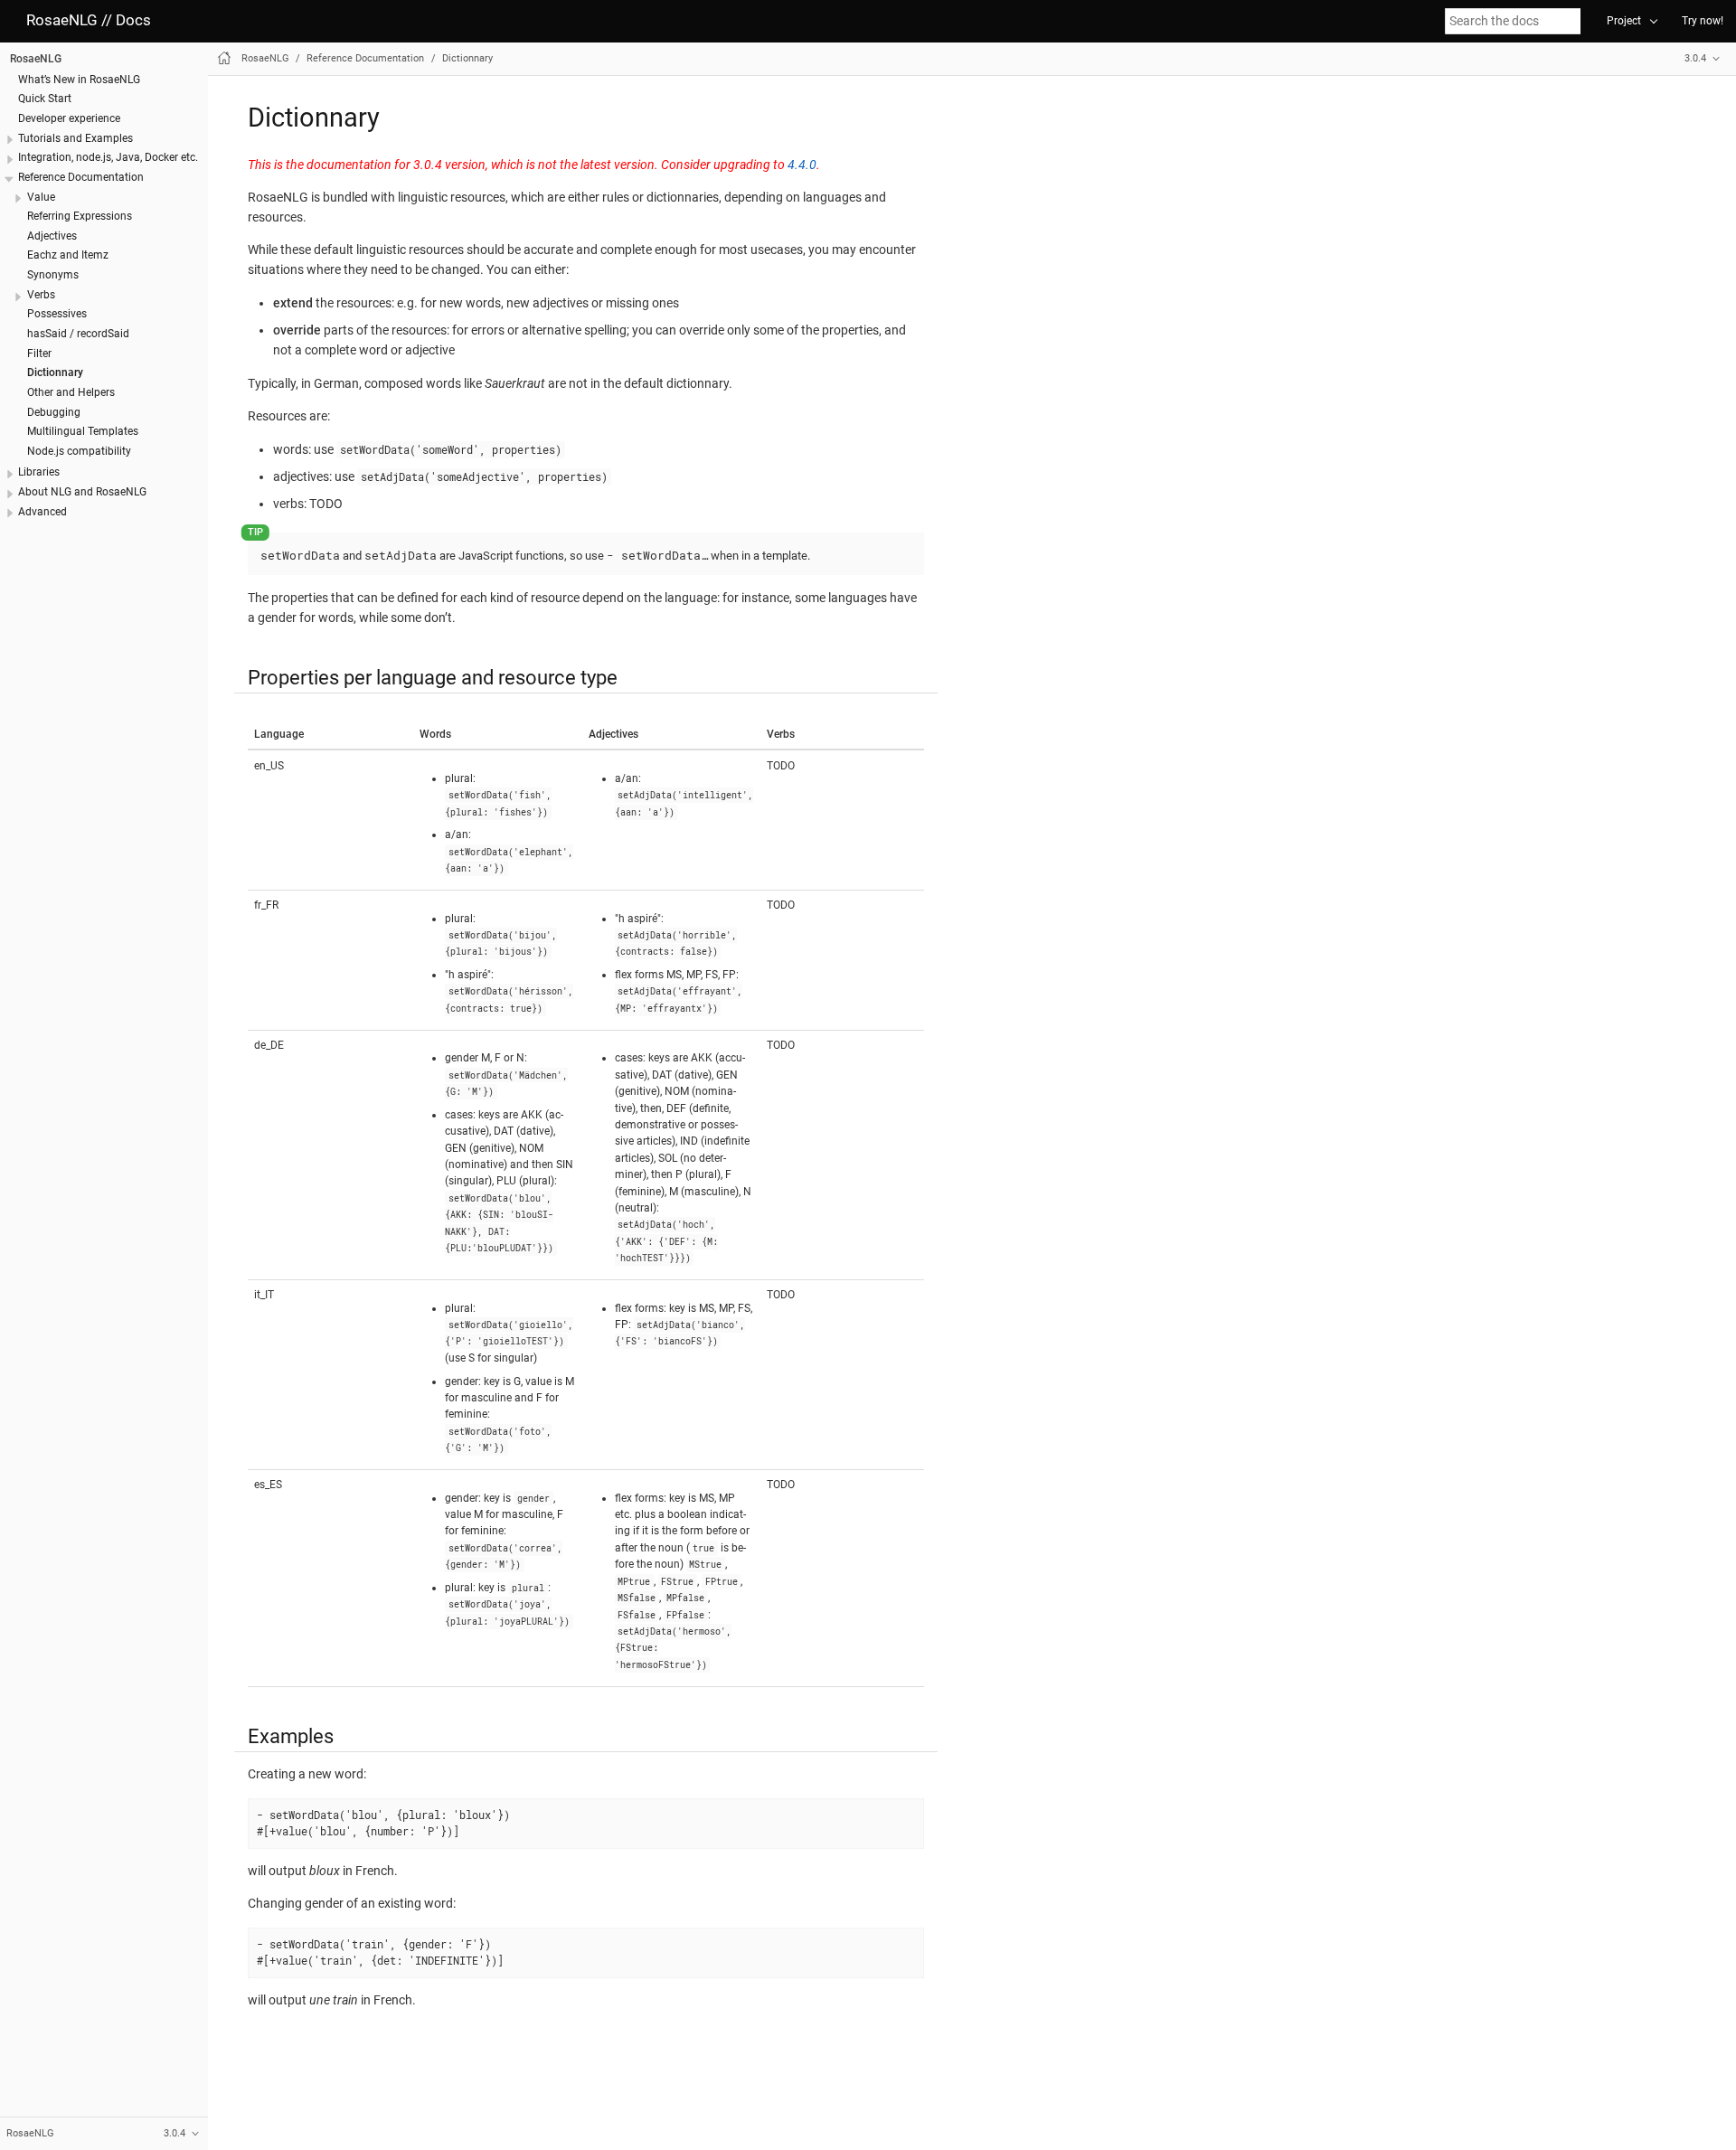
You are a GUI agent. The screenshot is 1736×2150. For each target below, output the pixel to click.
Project (1624, 21)
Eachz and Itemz (68, 255)
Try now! (1703, 21)
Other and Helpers (71, 391)
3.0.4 (1695, 58)
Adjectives (52, 235)
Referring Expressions (80, 215)
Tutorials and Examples (75, 137)
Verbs (41, 294)
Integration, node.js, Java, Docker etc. (108, 157)
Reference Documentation (81, 176)
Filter (39, 353)
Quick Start (45, 99)
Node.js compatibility (79, 450)
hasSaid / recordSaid (78, 333)
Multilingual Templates (83, 431)
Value (41, 196)
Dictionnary (55, 372)
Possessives (57, 314)
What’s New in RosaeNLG (79, 79)
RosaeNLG (36, 58)
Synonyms (53, 274)
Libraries (39, 472)
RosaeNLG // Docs (89, 20)
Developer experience (69, 118)
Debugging (54, 411)
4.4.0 (802, 165)
